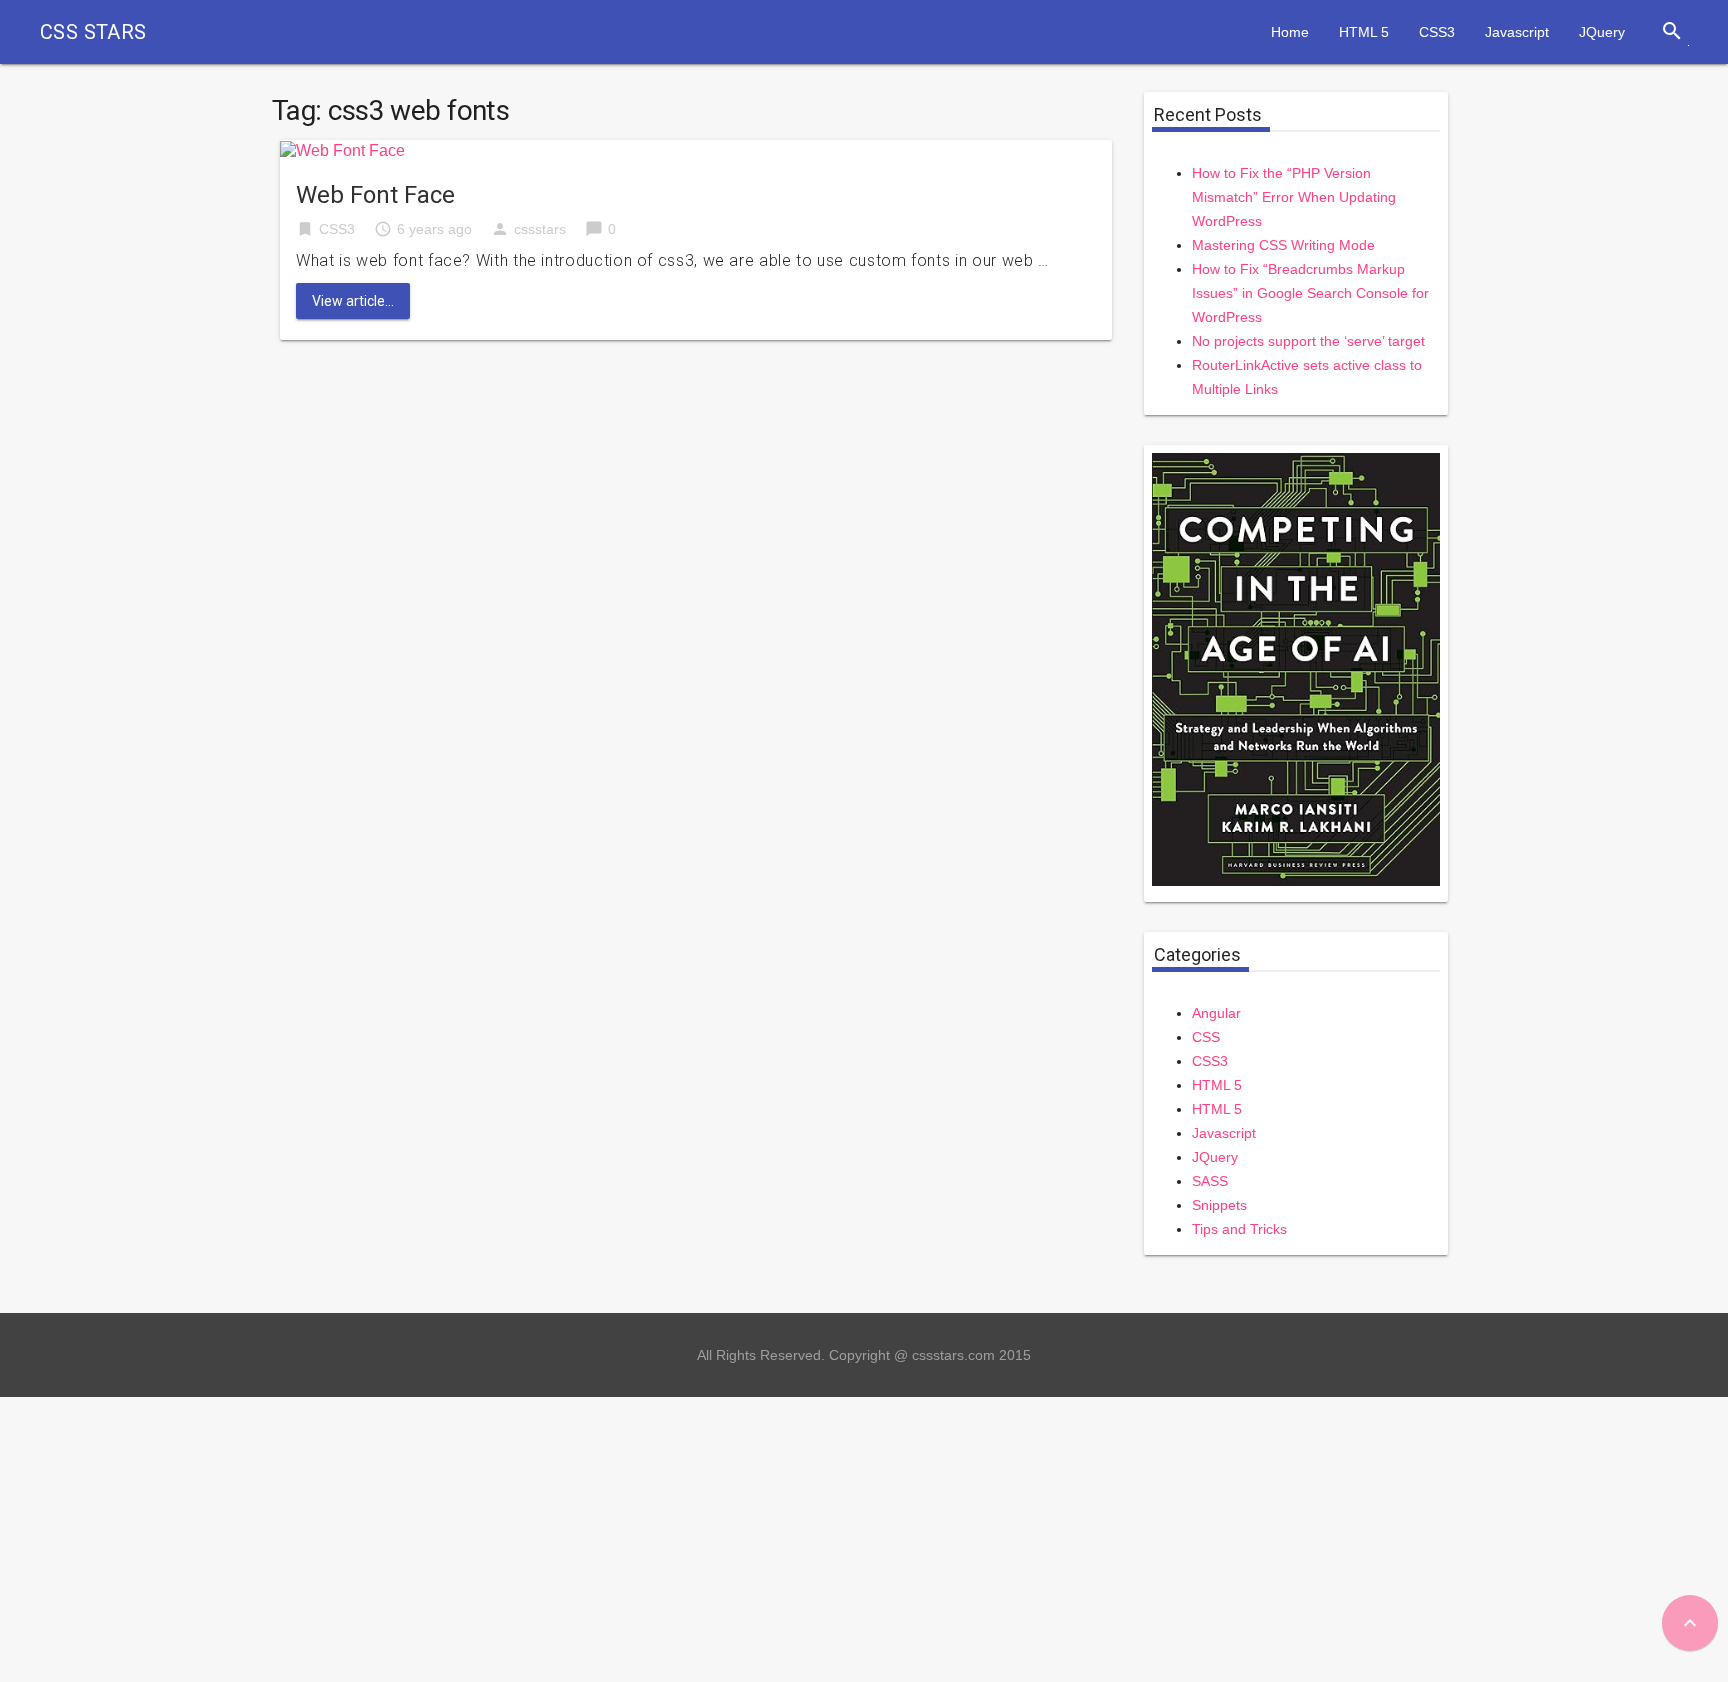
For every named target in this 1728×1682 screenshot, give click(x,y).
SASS (1210, 1181)
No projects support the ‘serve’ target (1308, 341)
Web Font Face (375, 195)
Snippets (1219, 1205)
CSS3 (1437, 32)
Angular (1216, 1013)
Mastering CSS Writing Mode (1283, 245)
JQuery (1602, 32)
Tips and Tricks (1239, 1229)
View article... (353, 301)
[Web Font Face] (342, 149)
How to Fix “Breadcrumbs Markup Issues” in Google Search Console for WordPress (1310, 293)
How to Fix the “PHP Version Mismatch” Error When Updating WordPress (1294, 197)
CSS (1206, 1037)
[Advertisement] (600, 1537)
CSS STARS (93, 32)
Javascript (1517, 32)
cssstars (540, 229)
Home (1290, 32)
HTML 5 (1364, 32)
